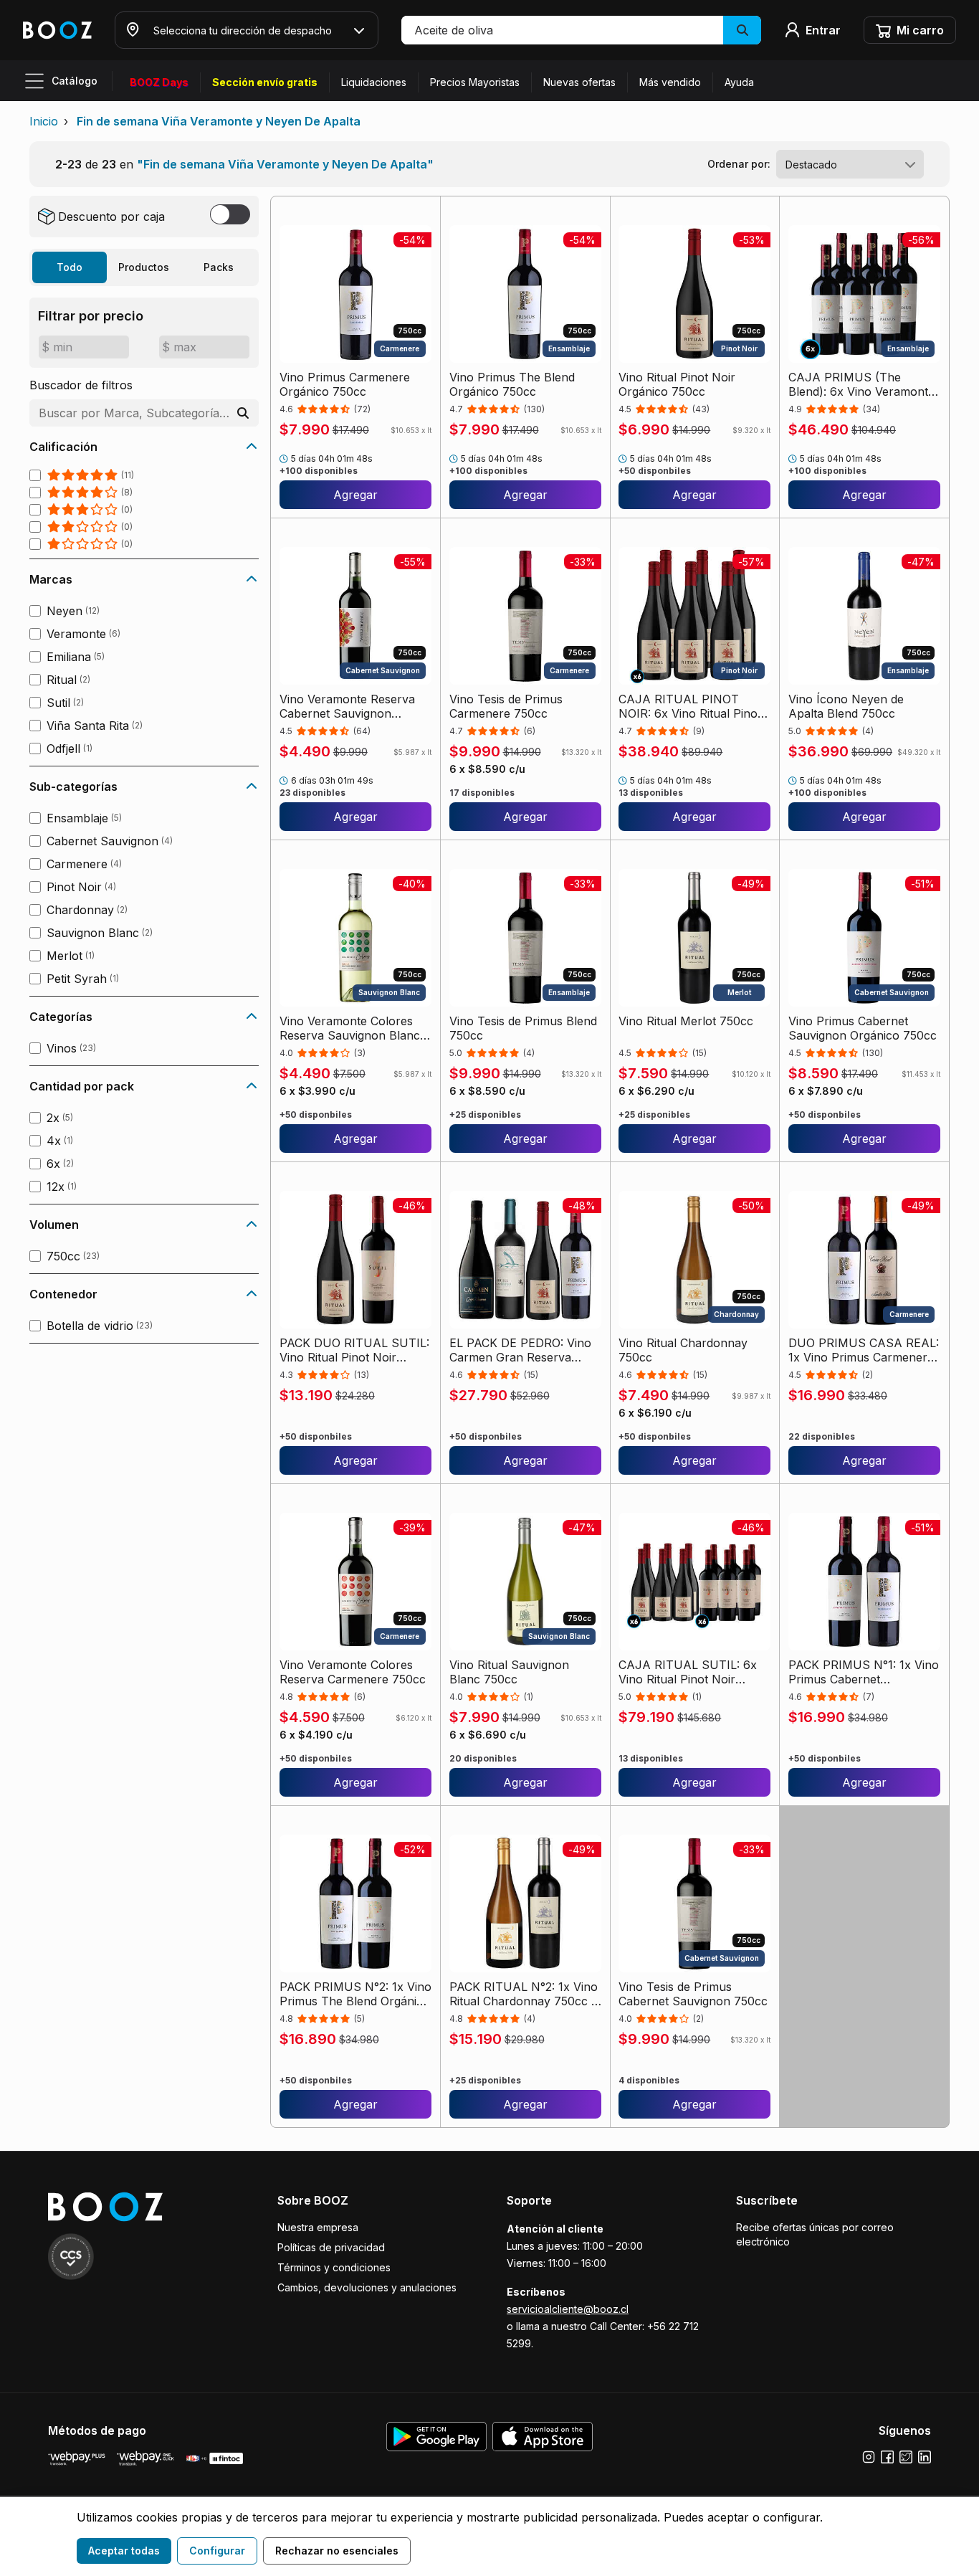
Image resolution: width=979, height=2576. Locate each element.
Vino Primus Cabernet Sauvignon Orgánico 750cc (863, 1028)
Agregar (355, 495)
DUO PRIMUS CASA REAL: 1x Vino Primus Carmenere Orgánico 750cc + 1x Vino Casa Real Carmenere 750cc (864, 1350)
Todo (70, 267)
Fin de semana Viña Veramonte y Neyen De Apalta (219, 121)
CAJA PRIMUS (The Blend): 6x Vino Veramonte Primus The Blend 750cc (861, 384)
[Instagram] (869, 2457)
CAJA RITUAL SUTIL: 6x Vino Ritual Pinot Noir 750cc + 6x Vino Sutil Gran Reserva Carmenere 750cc (693, 1672)
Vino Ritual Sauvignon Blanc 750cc (509, 1672)
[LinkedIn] (925, 2457)
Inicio (44, 121)
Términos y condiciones (334, 2267)
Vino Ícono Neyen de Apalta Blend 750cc (846, 706)
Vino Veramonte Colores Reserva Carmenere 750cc (353, 1672)
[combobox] (850, 164)
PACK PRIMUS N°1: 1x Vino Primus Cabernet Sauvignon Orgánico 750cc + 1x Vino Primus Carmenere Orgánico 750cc (864, 1672)
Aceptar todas (124, 2551)
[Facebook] (887, 2457)
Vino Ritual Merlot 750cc (686, 1021)
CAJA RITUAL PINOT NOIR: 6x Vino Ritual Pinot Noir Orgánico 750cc (690, 706)
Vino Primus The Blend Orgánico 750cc (512, 384)
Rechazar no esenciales (337, 2551)
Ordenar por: (739, 164)
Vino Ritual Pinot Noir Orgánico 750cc (677, 384)
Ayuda (739, 82)
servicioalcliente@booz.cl (568, 2309)
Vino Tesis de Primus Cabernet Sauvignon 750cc (693, 1994)
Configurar (217, 2551)
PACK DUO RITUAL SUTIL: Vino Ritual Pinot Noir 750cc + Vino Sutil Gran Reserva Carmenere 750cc (354, 1350)
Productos (144, 267)
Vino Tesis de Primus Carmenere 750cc (506, 706)
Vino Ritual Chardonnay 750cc (683, 1350)
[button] (581, 30)
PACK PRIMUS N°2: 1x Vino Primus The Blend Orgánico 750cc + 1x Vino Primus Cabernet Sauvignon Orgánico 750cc (355, 1994)
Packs (219, 267)
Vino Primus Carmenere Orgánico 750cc (345, 384)
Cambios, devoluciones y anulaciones (367, 2287)
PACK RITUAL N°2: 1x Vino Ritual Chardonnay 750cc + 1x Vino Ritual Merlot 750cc (524, 1994)
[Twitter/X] (906, 2457)
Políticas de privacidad (331, 2247)
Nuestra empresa (318, 2227)
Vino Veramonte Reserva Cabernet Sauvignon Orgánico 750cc (347, 706)
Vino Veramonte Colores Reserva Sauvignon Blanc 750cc (350, 1028)
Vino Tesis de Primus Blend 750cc (523, 1028)
